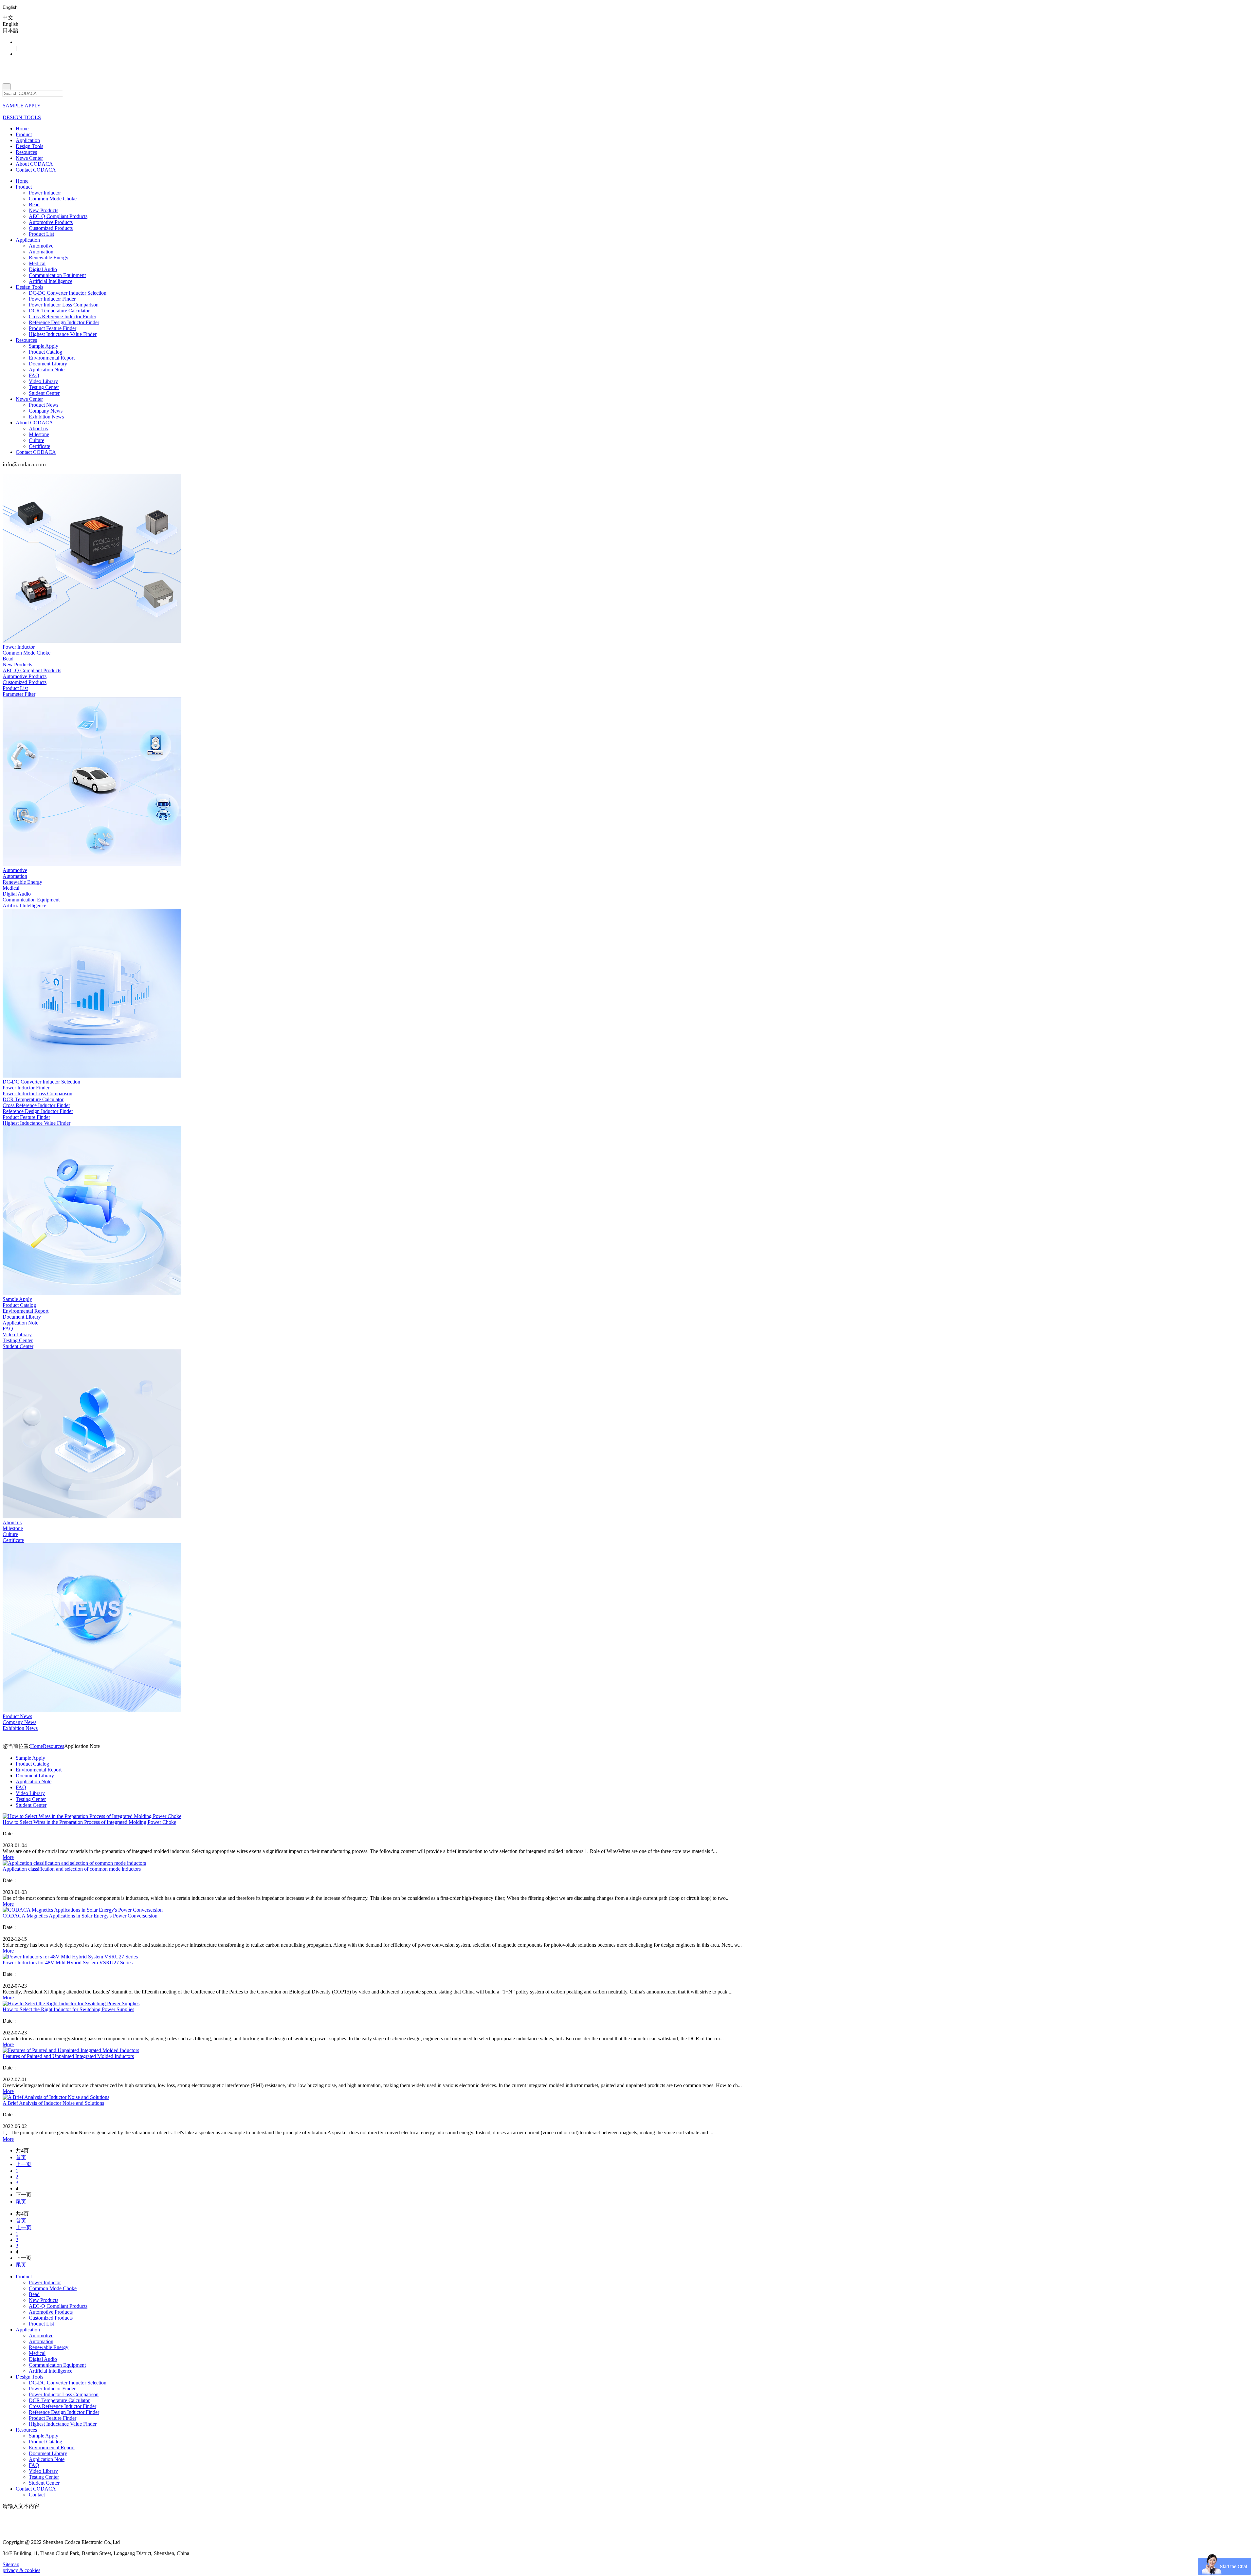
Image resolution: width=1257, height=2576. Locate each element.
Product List (41, 234)
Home (22, 129)
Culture (36, 440)
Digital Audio (43, 269)
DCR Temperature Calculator (59, 311)
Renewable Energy (49, 258)
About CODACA (34, 164)
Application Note (47, 370)
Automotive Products (51, 222)
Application (28, 140)
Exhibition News (46, 417)
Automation (41, 252)
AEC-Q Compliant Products (58, 216)
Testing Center (44, 387)
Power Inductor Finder (52, 299)
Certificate (39, 446)
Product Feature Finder (53, 328)
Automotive (41, 246)
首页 (21, 2157)
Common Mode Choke (53, 199)
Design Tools (29, 146)
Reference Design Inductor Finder (64, 322)
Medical (37, 263)
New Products (44, 210)
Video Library (43, 381)
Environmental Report (52, 358)
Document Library (48, 364)
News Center (29, 158)
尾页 (21, 2202)
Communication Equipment (57, 275)
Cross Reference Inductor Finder (63, 316)
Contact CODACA (36, 170)
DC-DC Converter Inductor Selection (68, 293)
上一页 (24, 2164)
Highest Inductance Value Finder (63, 334)
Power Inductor (45, 193)
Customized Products (51, 228)
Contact (37, 2495)
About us (38, 428)
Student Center (44, 393)
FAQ (34, 375)
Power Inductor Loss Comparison (64, 305)
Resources (26, 152)
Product (24, 134)
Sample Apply (44, 346)
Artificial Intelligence (51, 281)
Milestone (39, 434)
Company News (46, 411)
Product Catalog (46, 352)
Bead (34, 204)
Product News (44, 405)
